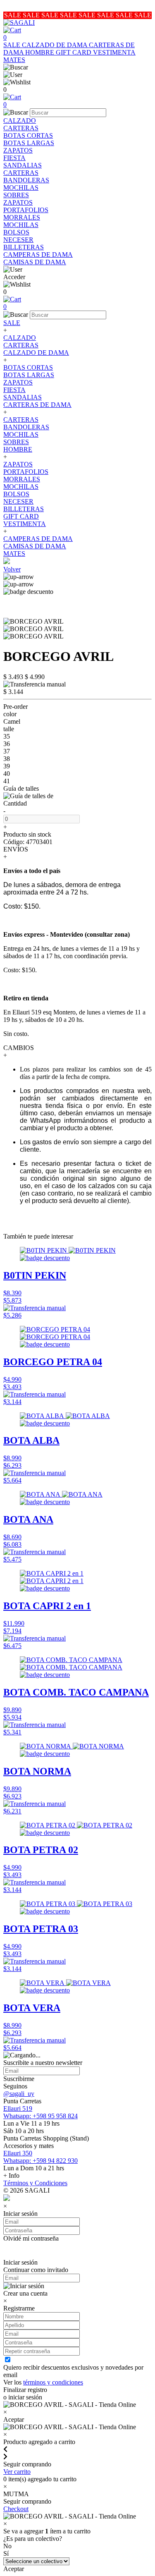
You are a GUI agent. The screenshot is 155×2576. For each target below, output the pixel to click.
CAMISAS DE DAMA (35, 262)
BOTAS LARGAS (29, 143)
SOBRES (16, 195)
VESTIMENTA (114, 52)
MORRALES (22, 217)
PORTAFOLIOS (26, 210)
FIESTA (14, 158)
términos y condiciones (53, 2382)
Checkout (16, 2509)
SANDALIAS (23, 165)
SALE (13, 45)
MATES (14, 60)
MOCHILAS (21, 188)
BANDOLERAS (26, 180)
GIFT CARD (74, 52)
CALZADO (20, 121)
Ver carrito (17, 2472)
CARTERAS (21, 128)
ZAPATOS (18, 150)
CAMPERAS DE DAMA (38, 255)
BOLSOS (16, 232)
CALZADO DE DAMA (55, 45)
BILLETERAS (24, 247)
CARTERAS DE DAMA (37, 405)
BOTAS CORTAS (28, 135)
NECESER (18, 240)
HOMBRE (41, 52)
